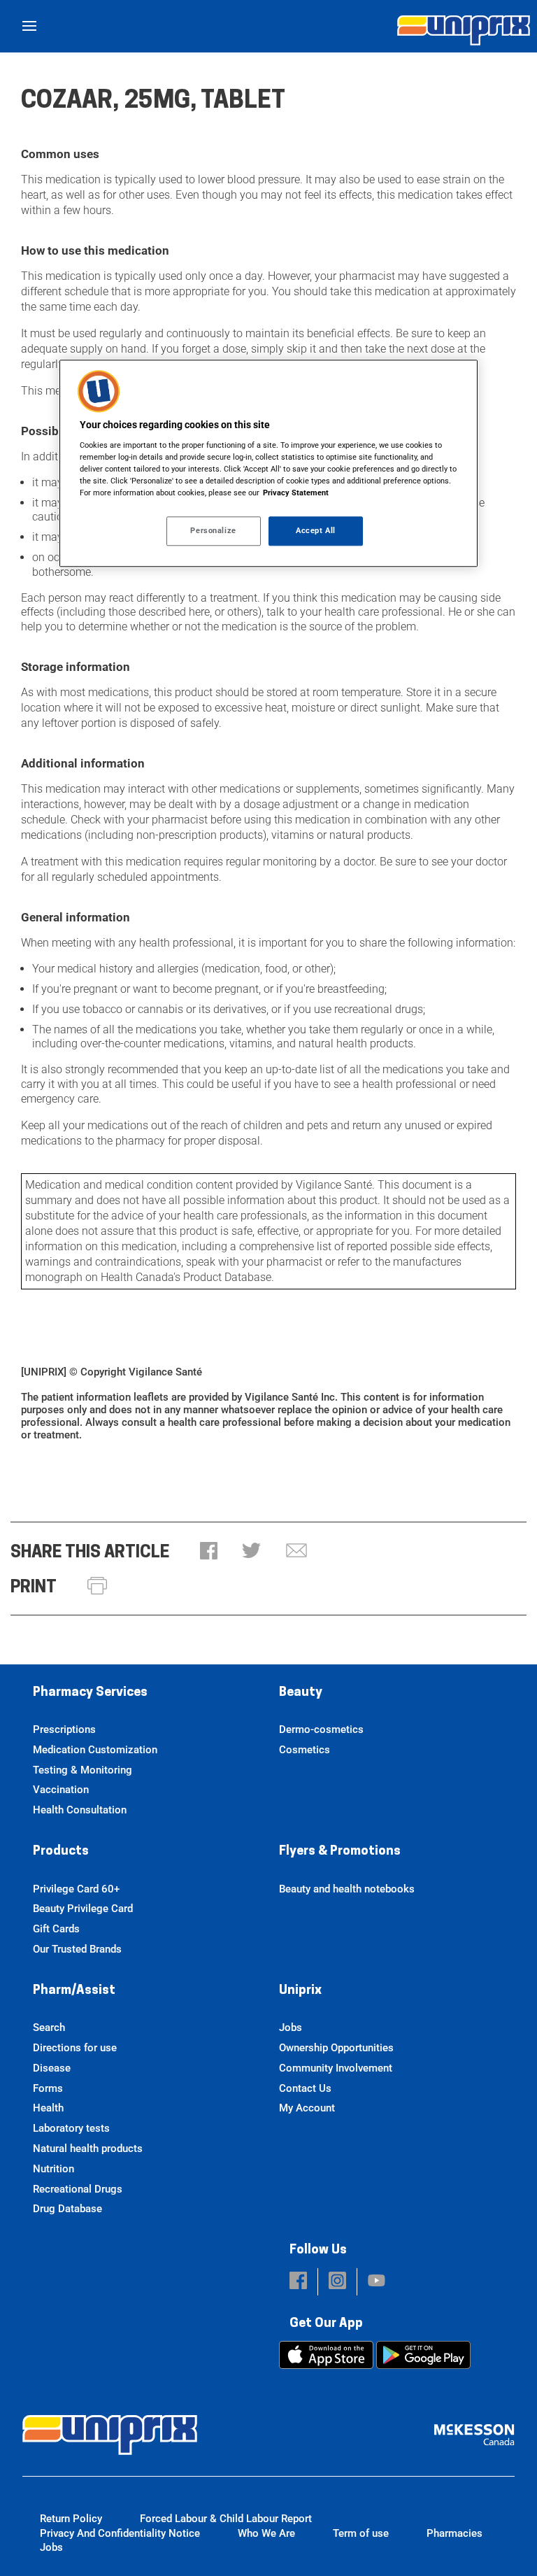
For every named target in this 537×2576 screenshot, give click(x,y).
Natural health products (88, 2149)
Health (48, 2108)
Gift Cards (56, 1929)
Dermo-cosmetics (321, 1729)
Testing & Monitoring (83, 1770)
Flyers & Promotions (340, 1852)
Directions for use (75, 2048)
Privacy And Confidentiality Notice (120, 2533)
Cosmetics (305, 1750)
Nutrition (53, 2169)
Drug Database (67, 2209)
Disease (52, 2068)
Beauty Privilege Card (83, 1909)
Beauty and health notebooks (347, 1889)
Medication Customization (95, 1750)
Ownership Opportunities (336, 2048)
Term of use (361, 2533)
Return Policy (71, 2519)
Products (61, 1852)
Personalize (213, 530)
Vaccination (61, 1790)
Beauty (301, 1693)
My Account (307, 2108)
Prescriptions (64, 1729)
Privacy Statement (296, 493)
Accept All (316, 530)
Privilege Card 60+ (76, 1889)
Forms (48, 2088)
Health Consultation (80, 1810)
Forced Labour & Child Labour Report (226, 2519)
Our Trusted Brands (77, 1949)
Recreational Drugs (78, 2189)
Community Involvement (336, 2068)
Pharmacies (454, 2533)
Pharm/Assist (74, 1991)
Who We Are (266, 2533)
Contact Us (305, 2088)
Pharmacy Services (90, 1693)
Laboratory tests (71, 2128)
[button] (209, 1552)
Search (49, 2027)
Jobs (291, 2027)
